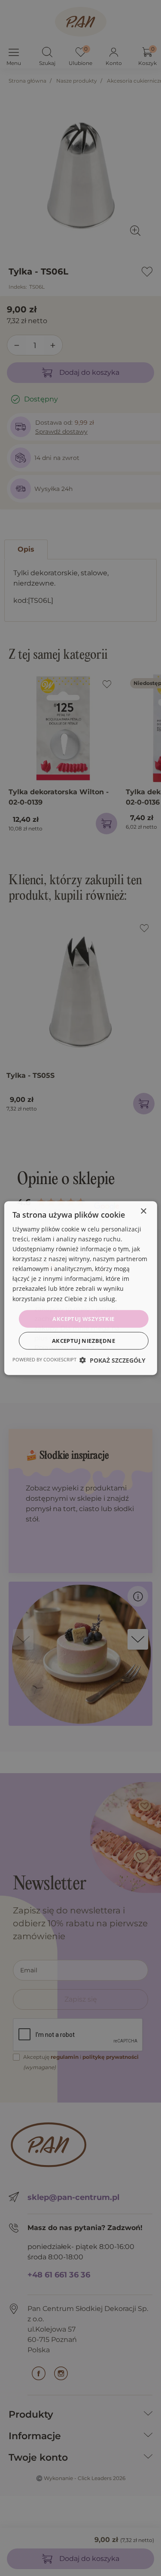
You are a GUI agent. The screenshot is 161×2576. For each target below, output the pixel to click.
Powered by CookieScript (44, 1359)
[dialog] (80, 1288)
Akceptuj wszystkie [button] (83, 1318)
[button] (112, 1360)
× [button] (143, 1211)
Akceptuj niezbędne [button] (84, 1341)
